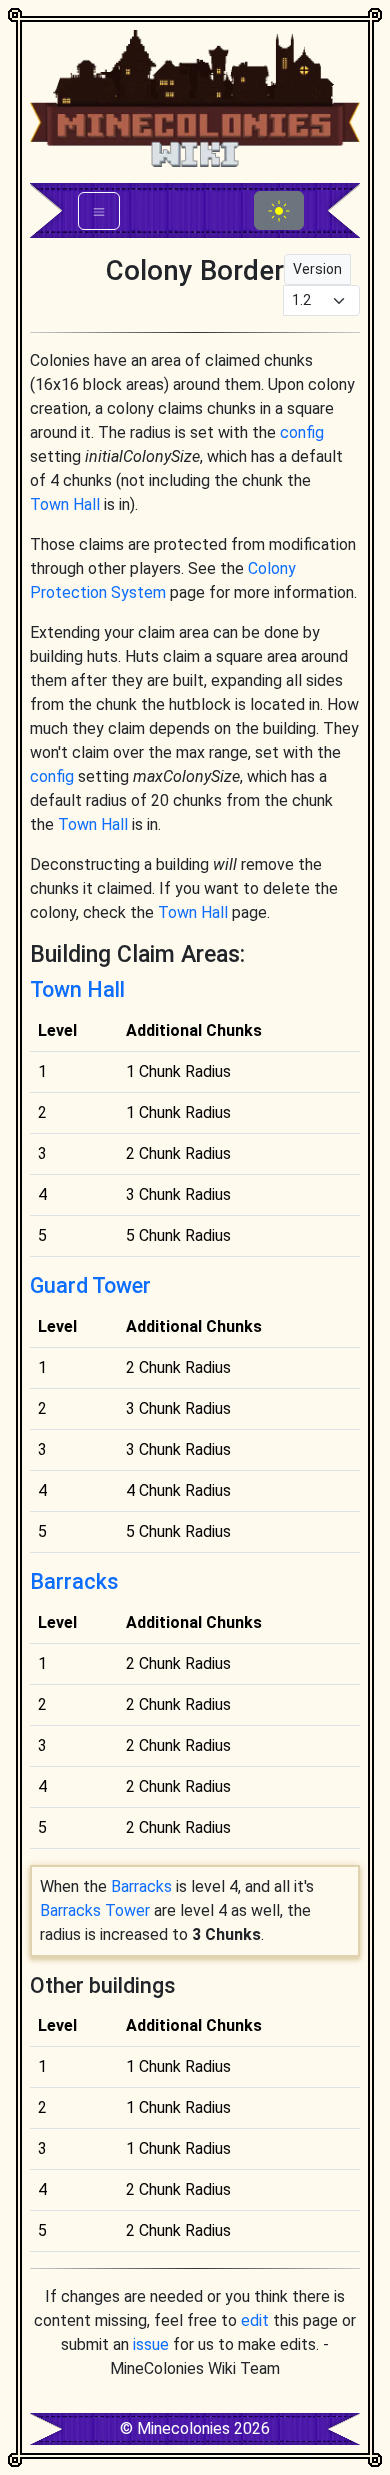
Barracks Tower (95, 1910)
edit (255, 2320)
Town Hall (65, 504)
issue (151, 2344)
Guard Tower (90, 1285)
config (302, 432)
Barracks (74, 1581)
